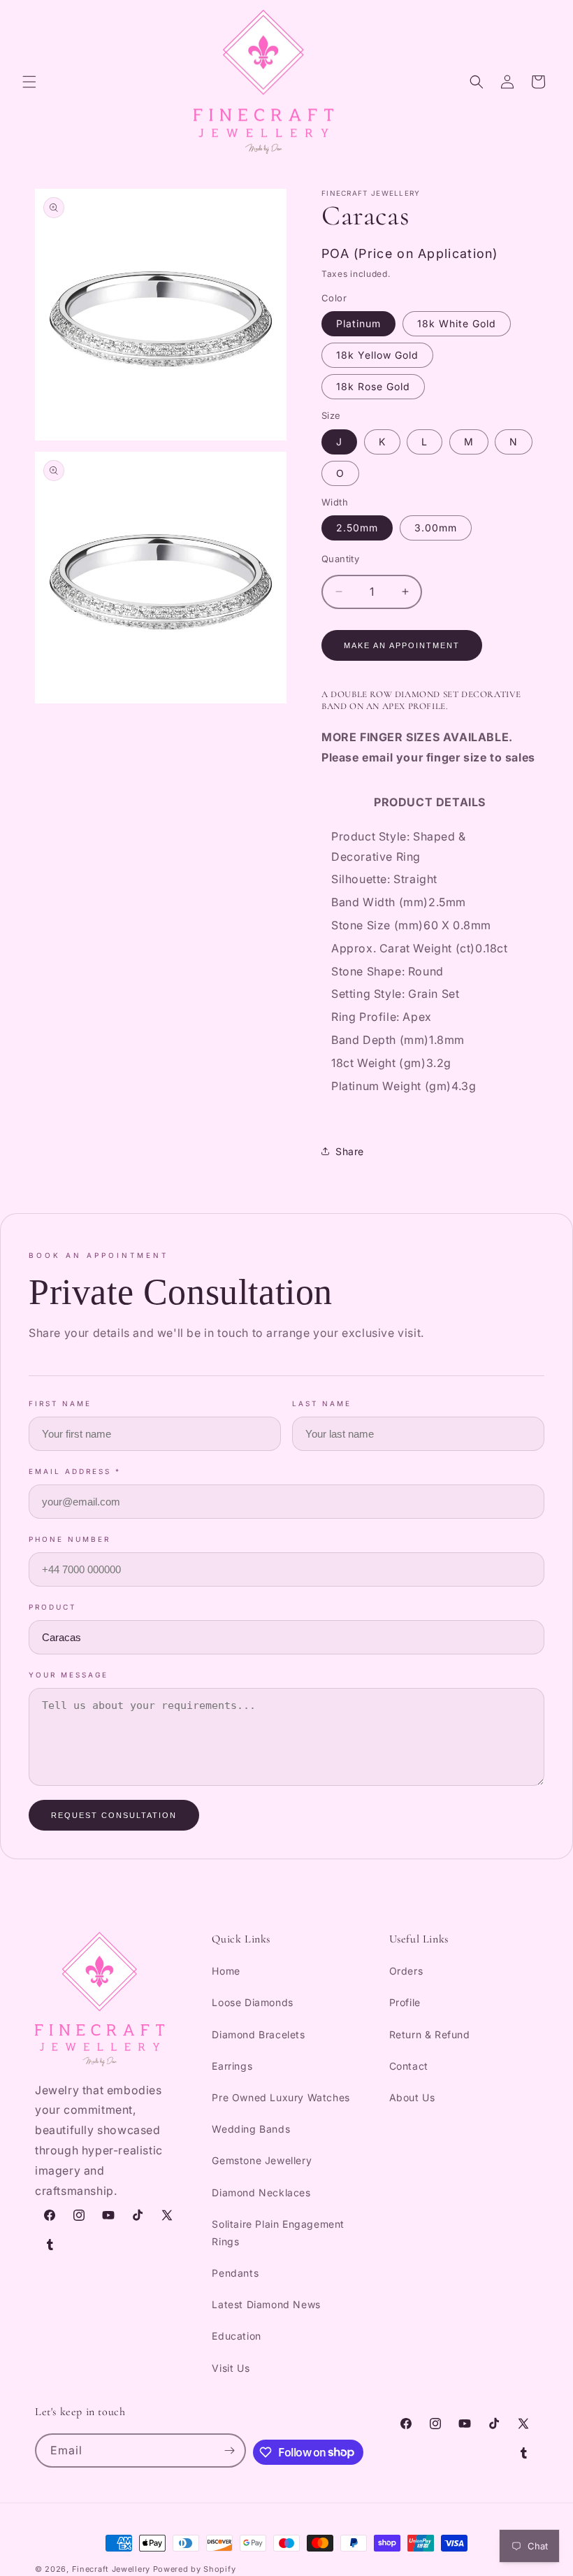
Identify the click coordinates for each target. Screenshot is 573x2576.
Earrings (232, 2066)
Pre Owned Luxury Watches (281, 2097)
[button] (29, 82)
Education (236, 2336)
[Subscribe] (229, 2450)
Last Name (322, 1403)
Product (52, 1607)
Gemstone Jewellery (262, 2160)
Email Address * (75, 1471)
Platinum (358, 323)
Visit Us (231, 2368)
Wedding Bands (251, 2129)
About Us (412, 2097)
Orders (406, 1971)
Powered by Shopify (195, 2569)
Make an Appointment (402, 645)
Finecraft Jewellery (111, 2569)
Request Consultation (114, 1815)
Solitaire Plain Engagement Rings (278, 2233)
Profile (405, 2002)
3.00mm (436, 528)
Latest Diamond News (266, 2304)
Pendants (235, 2273)
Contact (409, 2066)
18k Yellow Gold (377, 355)
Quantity (340, 559)
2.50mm (357, 528)
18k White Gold (457, 323)
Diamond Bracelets (258, 2034)
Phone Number (70, 1539)
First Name (60, 1403)
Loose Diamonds (252, 2002)
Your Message (68, 1675)
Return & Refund (430, 2034)
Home (226, 1971)
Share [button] (350, 1151)
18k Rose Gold (373, 386)
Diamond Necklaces (261, 2192)
